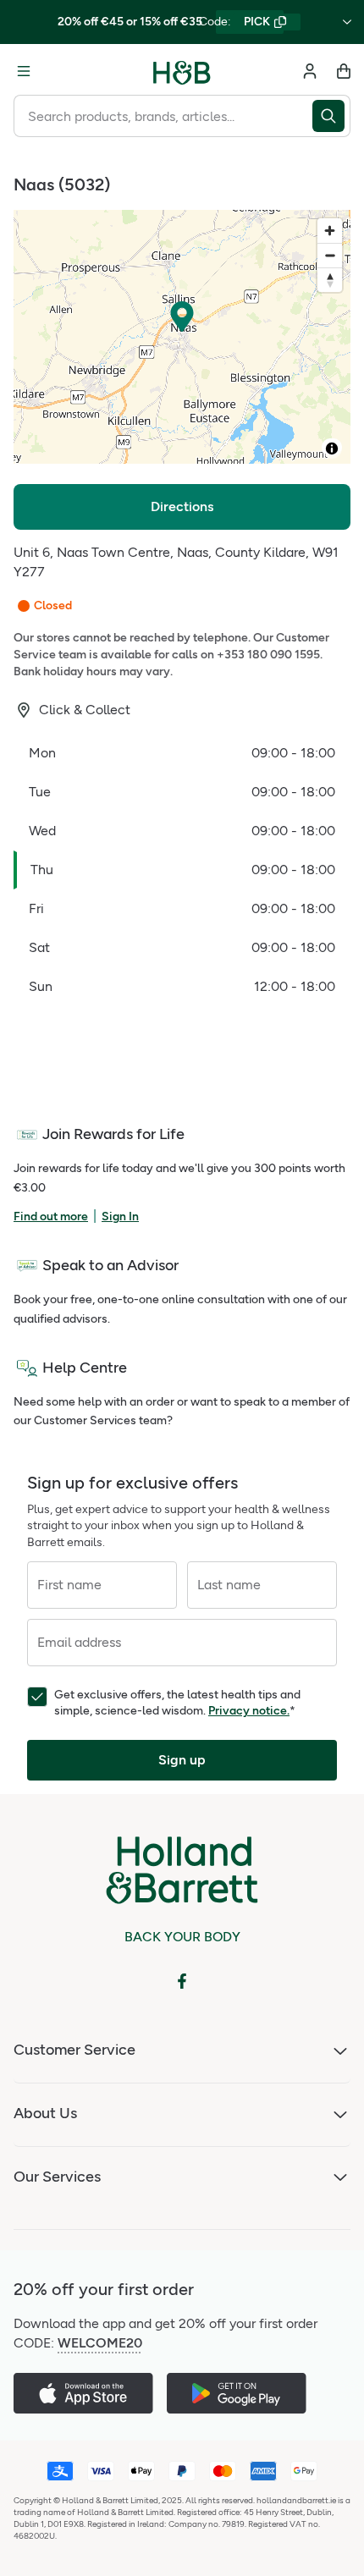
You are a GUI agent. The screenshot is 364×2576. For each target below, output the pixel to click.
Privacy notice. (249, 1711)
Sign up (182, 1760)
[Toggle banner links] (347, 22)
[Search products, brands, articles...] (331, 116)
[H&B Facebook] (182, 1981)
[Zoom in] (330, 231)
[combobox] (163, 116)
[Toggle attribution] (332, 449)
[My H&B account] (310, 71)
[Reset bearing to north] (330, 280)
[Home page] (182, 71)
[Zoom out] (330, 255)
